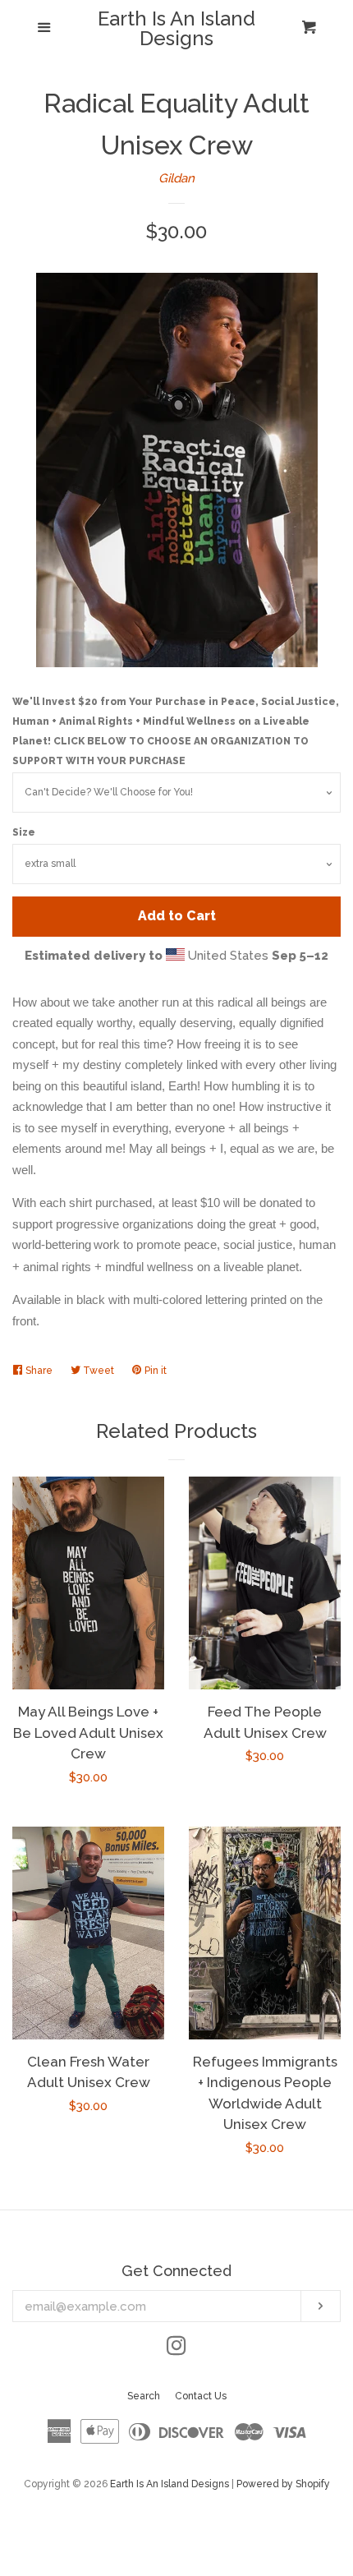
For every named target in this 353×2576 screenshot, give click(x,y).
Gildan (176, 178)
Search (144, 2396)
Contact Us (201, 2396)
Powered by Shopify (283, 2484)
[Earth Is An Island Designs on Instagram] (176, 2349)
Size (24, 832)
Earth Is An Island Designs (176, 29)
